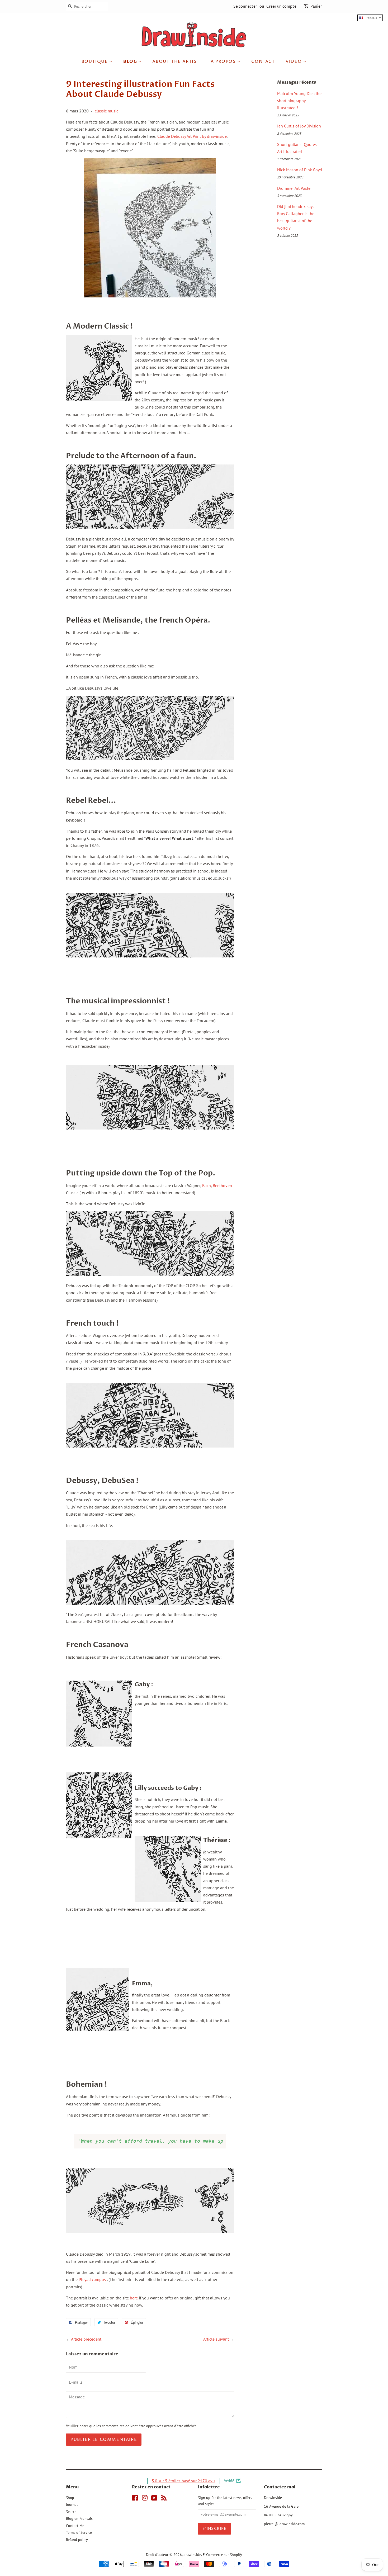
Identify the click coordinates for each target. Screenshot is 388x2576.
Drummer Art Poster (294, 188)
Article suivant (216, 2339)
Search (71, 2512)
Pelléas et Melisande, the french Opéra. (138, 620)
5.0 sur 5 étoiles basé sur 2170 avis (184, 2481)
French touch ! (92, 1323)
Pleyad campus (92, 2279)
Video (294, 61)
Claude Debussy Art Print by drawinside (192, 136)
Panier (316, 6)
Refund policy (77, 2540)
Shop (70, 2498)
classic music (107, 111)
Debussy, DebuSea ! (102, 1481)
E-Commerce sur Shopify (222, 2555)
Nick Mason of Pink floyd (300, 170)
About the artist (176, 61)
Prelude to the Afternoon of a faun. (131, 456)
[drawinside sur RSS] (164, 2499)
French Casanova (97, 1645)
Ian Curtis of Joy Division (299, 126)
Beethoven (222, 1185)
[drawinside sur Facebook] (135, 2499)
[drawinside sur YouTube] (154, 2499)
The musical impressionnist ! (118, 1001)
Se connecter (245, 6)
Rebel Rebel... (91, 800)
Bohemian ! (87, 2084)
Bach (207, 1185)
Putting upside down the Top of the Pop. (141, 1173)
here (134, 2298)
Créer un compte (281, 6)
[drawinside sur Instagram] (145, 2499)
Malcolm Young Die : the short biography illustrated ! (299, 101)
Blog (131, 61)
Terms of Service (79, 2532)
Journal (72, 2504)
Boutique (95, 61)
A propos (224, 61)
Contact (263, 61)
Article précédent (86, 2339)
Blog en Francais (79, 2518)
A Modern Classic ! (100, 326)
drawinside (192, 2555)
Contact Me (75, 2526)
